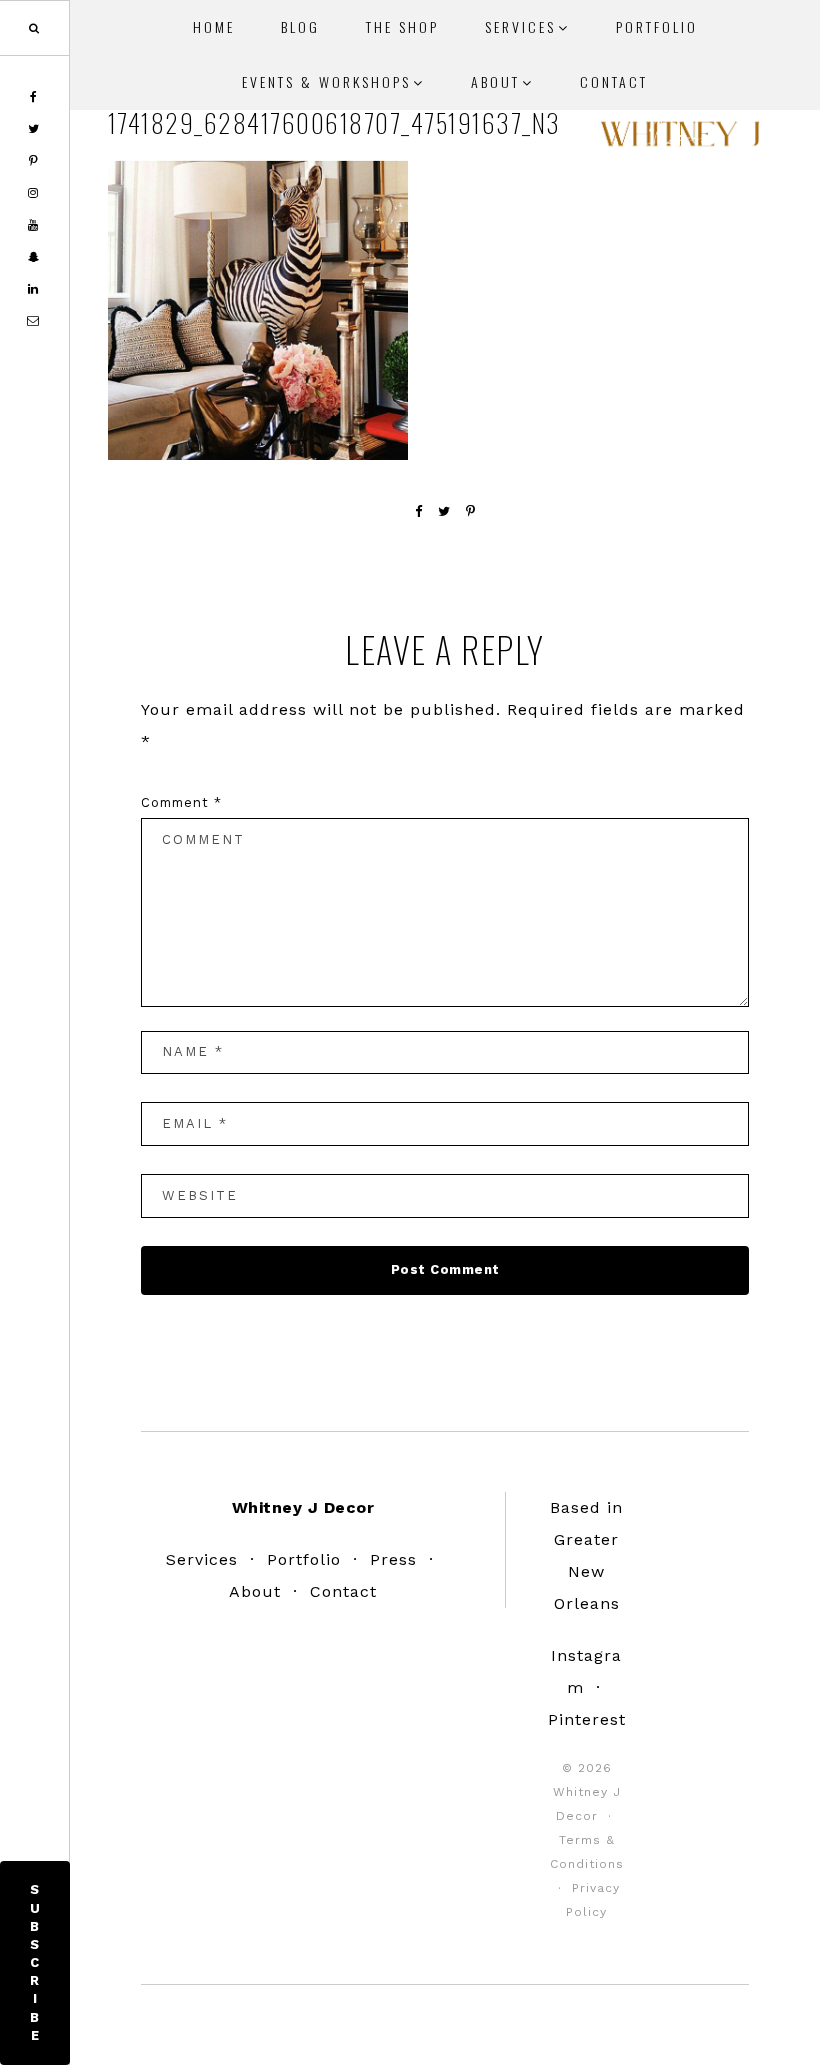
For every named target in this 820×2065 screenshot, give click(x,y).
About (255, 1591)
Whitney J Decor (680, 140)
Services (202, 1559)
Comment (181, 802)
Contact (343, 1591)
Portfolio (304, 1559)
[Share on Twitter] (444, 511)
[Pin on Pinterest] (471, 511)
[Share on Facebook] (419, 511)
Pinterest (587, 1719)
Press (393, 1559)
